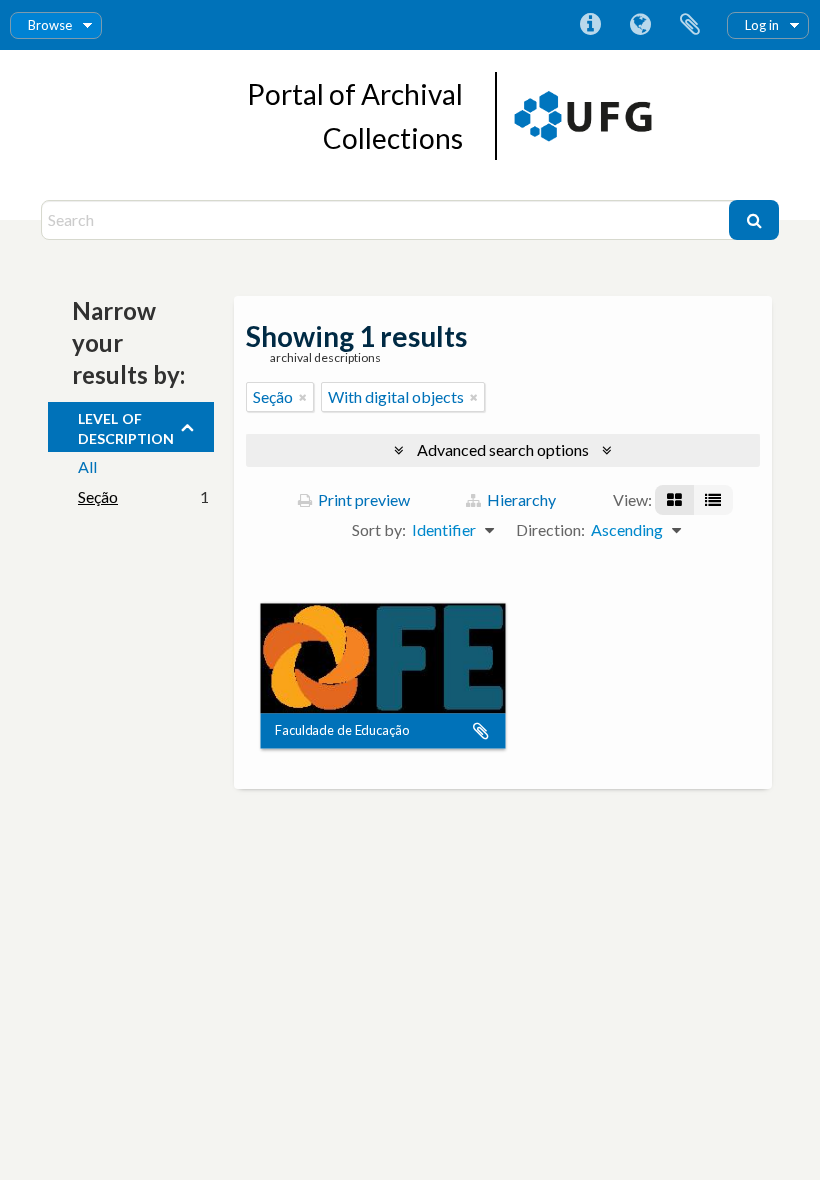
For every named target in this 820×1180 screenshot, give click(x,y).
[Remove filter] (303, 397)
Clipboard (690, 25)
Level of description (126, 426)
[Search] (754, 220)
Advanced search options (503, 449)
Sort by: (379, 529)
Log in (762, 25)
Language (640, 25)
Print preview (362, 499)
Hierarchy (520, 499)
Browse (50, 25)
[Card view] (674, 500)
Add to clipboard (481, 731)
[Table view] (713, 500)
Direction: (550, 529)
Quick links (590, 25)
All (87, 466)
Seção (98, 496)
